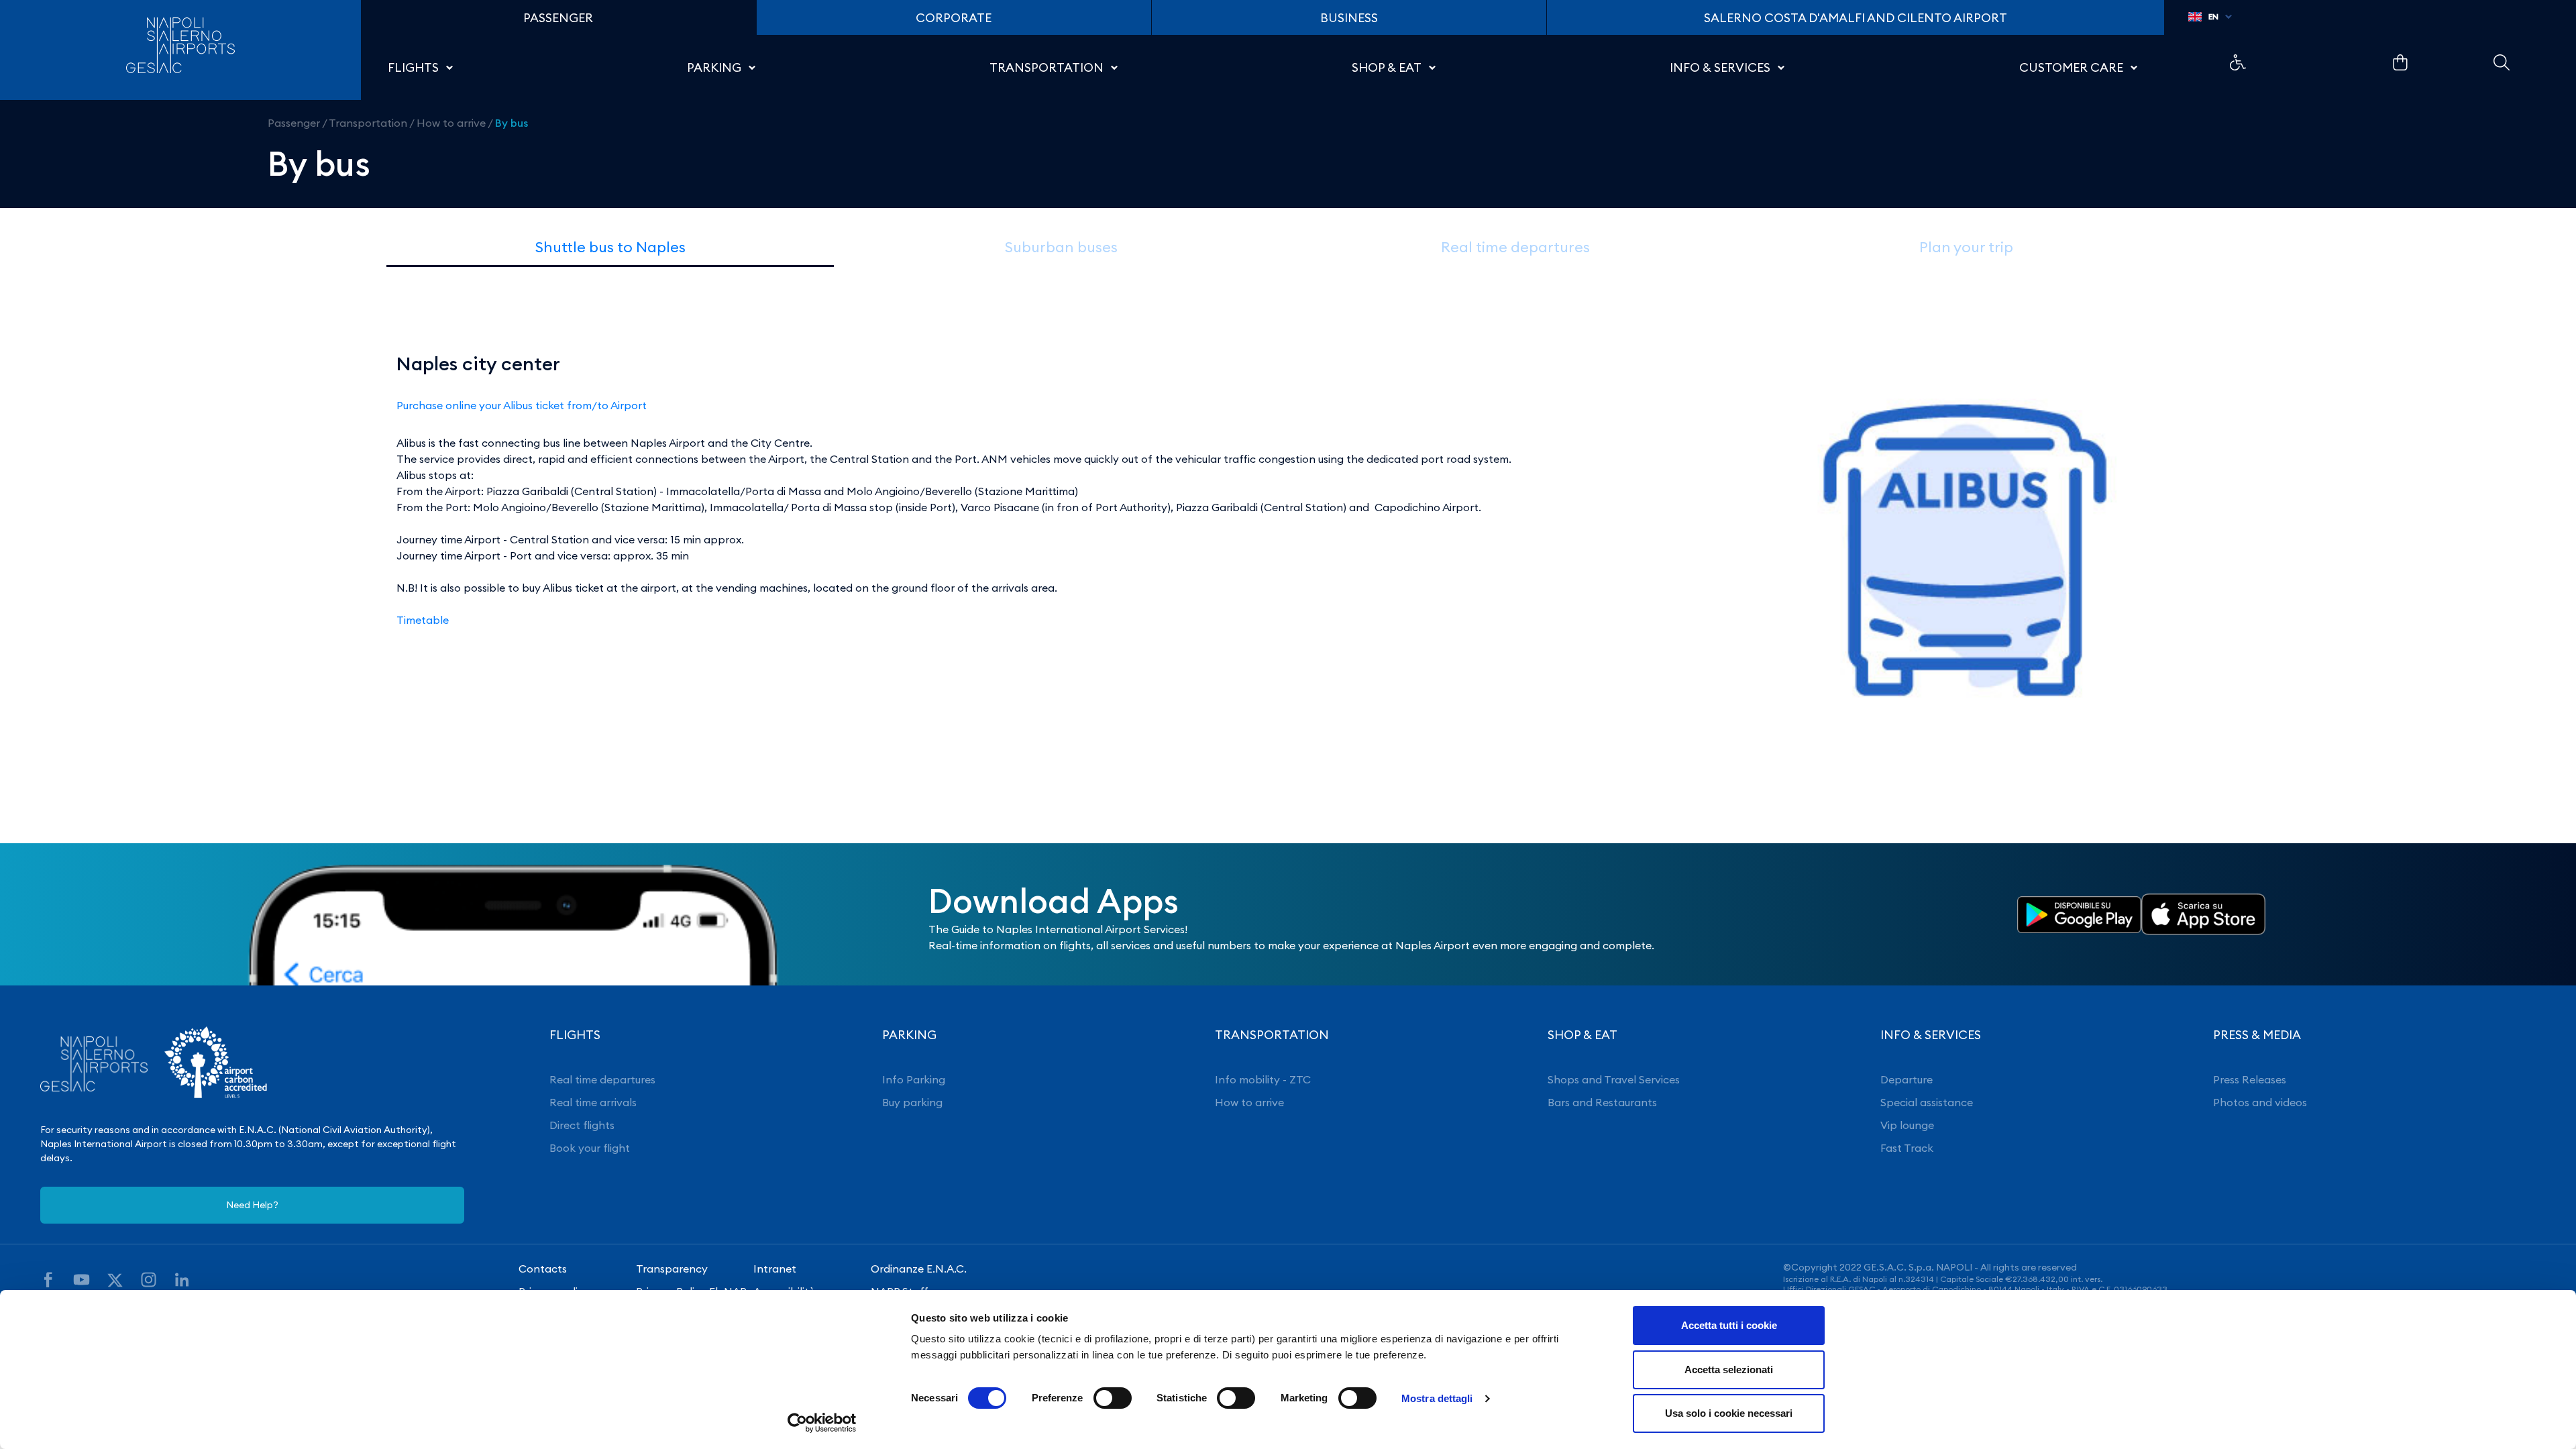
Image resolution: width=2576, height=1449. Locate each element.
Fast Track (1907, 1148)
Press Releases (2250, 1079)
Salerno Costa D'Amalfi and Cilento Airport (1856, 18)
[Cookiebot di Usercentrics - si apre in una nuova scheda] (822, 1423)
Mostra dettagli (1437, 1398)
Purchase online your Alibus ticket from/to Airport (522, 405)
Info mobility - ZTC (1263, 1079)
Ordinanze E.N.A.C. (919, 1269)
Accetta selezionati (1729, 1370)
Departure (1907, 1079)
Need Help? (252, 1205)
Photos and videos (2260, 1102)
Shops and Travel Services (1614, 1079)
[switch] (1113, 1398)
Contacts (543, 1269)
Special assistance (1927, 1102)
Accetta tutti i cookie (1729, 1325)
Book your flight (590, 1148)
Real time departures (602, 1079)
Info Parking (914, 1079)
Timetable (423, 620)
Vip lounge (1907, 1125)
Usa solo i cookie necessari (1729, 1413)
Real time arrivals (593, 1102)
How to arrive (451, 123)
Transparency (672, 1269)
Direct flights (582, 1125)
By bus (512, 123)
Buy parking (912, 1102)
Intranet (775, 1269)
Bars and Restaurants (1602, 1102)
